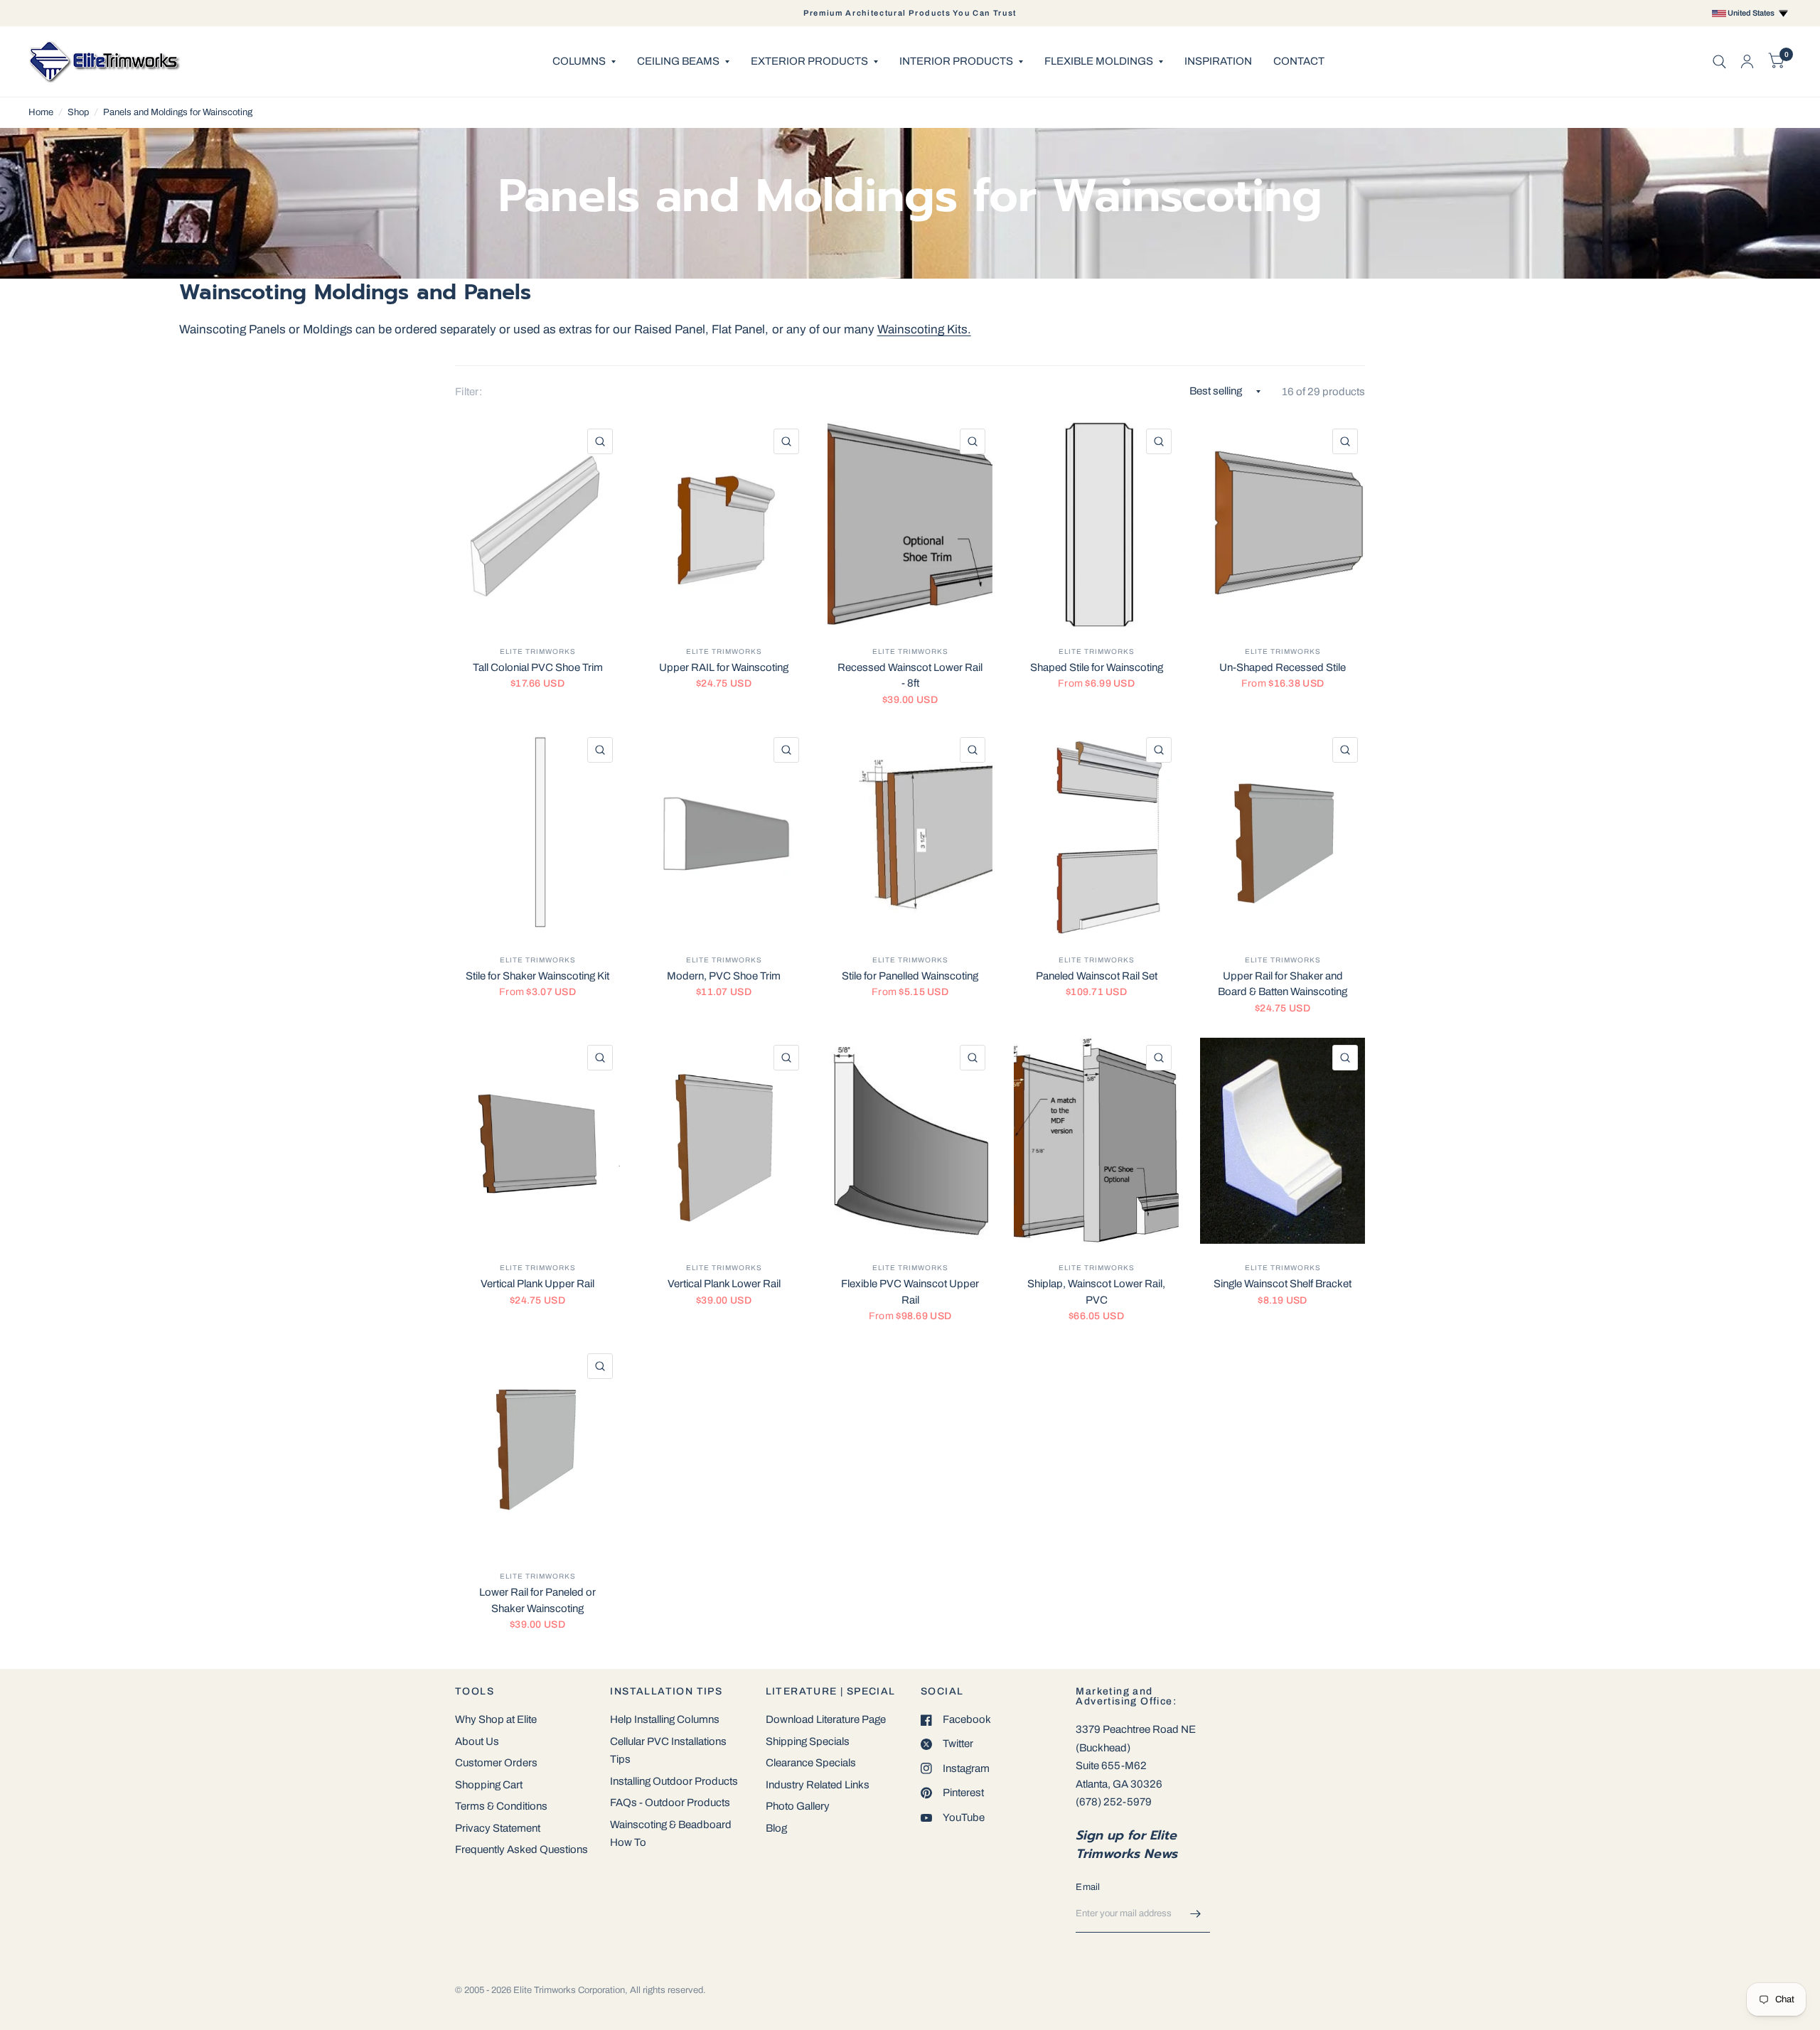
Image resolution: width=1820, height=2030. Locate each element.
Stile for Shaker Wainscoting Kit (537, 976)
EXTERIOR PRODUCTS (809, 61)
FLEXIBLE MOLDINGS (1099, 61)
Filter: (469, 392)
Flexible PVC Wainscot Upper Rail (910, 1292)
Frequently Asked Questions (521, 1849)
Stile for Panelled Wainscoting (910, 976)
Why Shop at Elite (496, 1719)
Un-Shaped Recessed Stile (1283, 667)
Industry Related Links (818, 1785)
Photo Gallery (798, 1806)
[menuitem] (584, 62)
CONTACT (1299, 61)
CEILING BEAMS (678, 61)
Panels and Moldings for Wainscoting (178, 112)
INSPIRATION (1218, 61)
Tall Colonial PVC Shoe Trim (538, 667)
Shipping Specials (808, 1741)
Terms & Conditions (501, 1806)
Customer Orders (496, 1763)
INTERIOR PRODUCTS (956, 61)
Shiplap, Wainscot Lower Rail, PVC (1096, 1292)
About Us (477, 1741)
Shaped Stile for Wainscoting (1097, 667)
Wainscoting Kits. (924, 329)
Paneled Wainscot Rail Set (1097, 976)
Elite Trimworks (538, 651)
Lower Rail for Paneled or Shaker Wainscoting (537, 1600)
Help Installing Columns (665, 1719)
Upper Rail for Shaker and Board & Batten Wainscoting (1283, 984)
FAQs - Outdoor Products (670, 1803)
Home (41, 112)
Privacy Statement (498, 1828)
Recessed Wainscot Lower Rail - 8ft (910, 676)
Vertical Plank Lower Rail (724, 1284)
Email (1088, 1887)
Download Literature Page (826, 1719)
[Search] (1719, 61)
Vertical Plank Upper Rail (537, 1284)
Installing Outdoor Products (674, 1781)
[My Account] (1747, 61)
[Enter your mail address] (1196, 1914)
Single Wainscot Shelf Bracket (1283, 1284)
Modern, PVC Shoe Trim (724, 976)
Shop (78, 112)
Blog (776, 1828)
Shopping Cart (489, 1785)
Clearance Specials (811, 1763)
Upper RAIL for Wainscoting (724, 667)
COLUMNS (579, 61)
